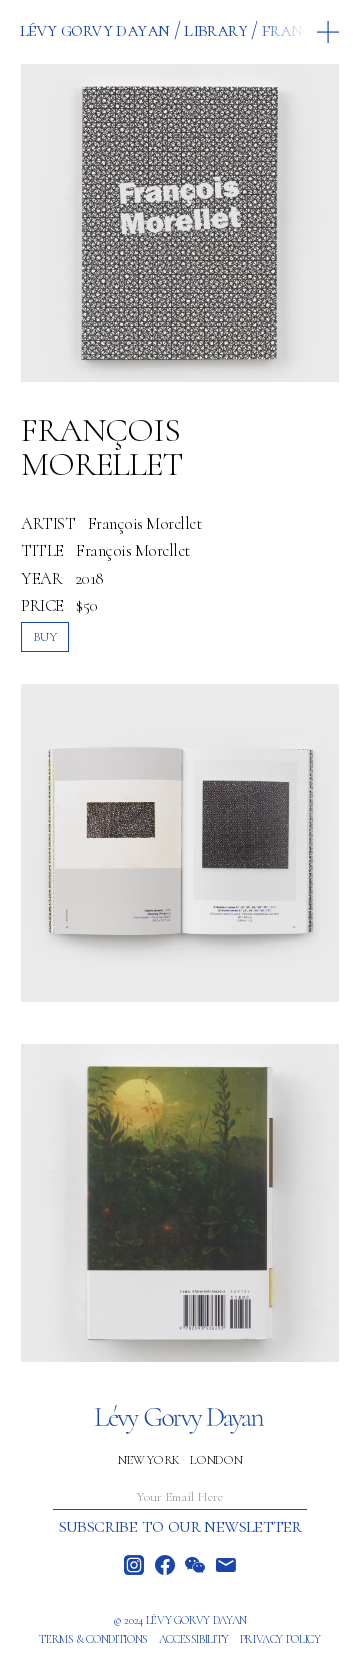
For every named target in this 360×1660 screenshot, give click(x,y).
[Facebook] (165, 1565)
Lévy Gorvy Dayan (94, 29)
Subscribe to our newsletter (180, 1526)
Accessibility (194, 1639)
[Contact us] (226, 1565)
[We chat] (195, 1565)
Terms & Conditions (93, 1639)
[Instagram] (134, 1565)
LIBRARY (215, 29)
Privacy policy (280, 1639)
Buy (45, 636)
